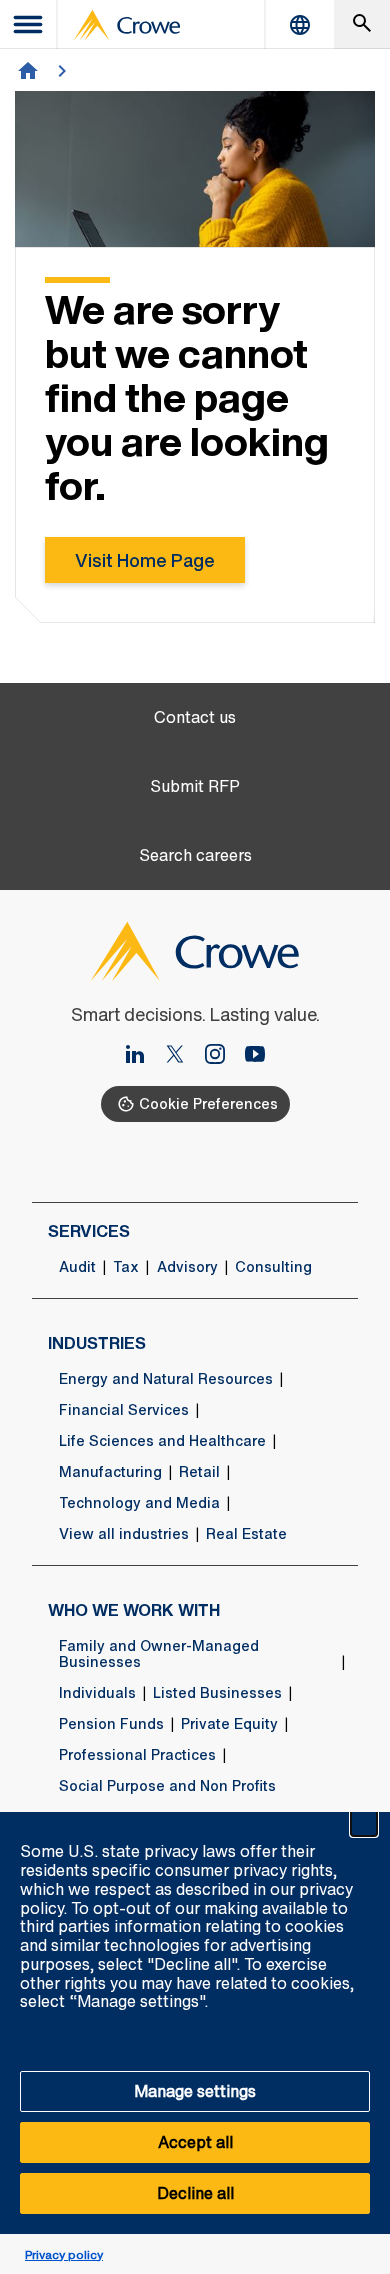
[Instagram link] (223, 1056)
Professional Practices (137, 1755)
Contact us (195, 717)
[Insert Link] (183, 1056)
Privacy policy (64, 2254)
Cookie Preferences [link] (208, 1103)
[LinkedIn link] (143, 1056)
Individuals (97, 1693)
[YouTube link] (255, 1056)
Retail (199, 1472)
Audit (77, 1267)
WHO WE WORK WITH (134, 1610)
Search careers (195, 855)
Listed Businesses (217, 1693)
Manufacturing (110, 1472)
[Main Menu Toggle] (29, 24)
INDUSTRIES (97, 1343)
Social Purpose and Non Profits (167, 1786)
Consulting (273, 1267)
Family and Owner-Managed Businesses (159, 1654)
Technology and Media (139, 1503)
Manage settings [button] (195, 2091)
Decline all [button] (195, 2193)
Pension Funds (111, 1724)
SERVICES (89, 1231)
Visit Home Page (145, 560)
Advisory (187, 1267)
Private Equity (229, 1724)
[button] (364, 1823)
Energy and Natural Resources (166, 1379)
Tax (126, 1267)
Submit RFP (195, 786)
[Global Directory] (300, 24)
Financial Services (124, 1410)
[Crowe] (127, 25)
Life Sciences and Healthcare (162, 1441)
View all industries (124, 1534)
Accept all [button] (195, 2142)
